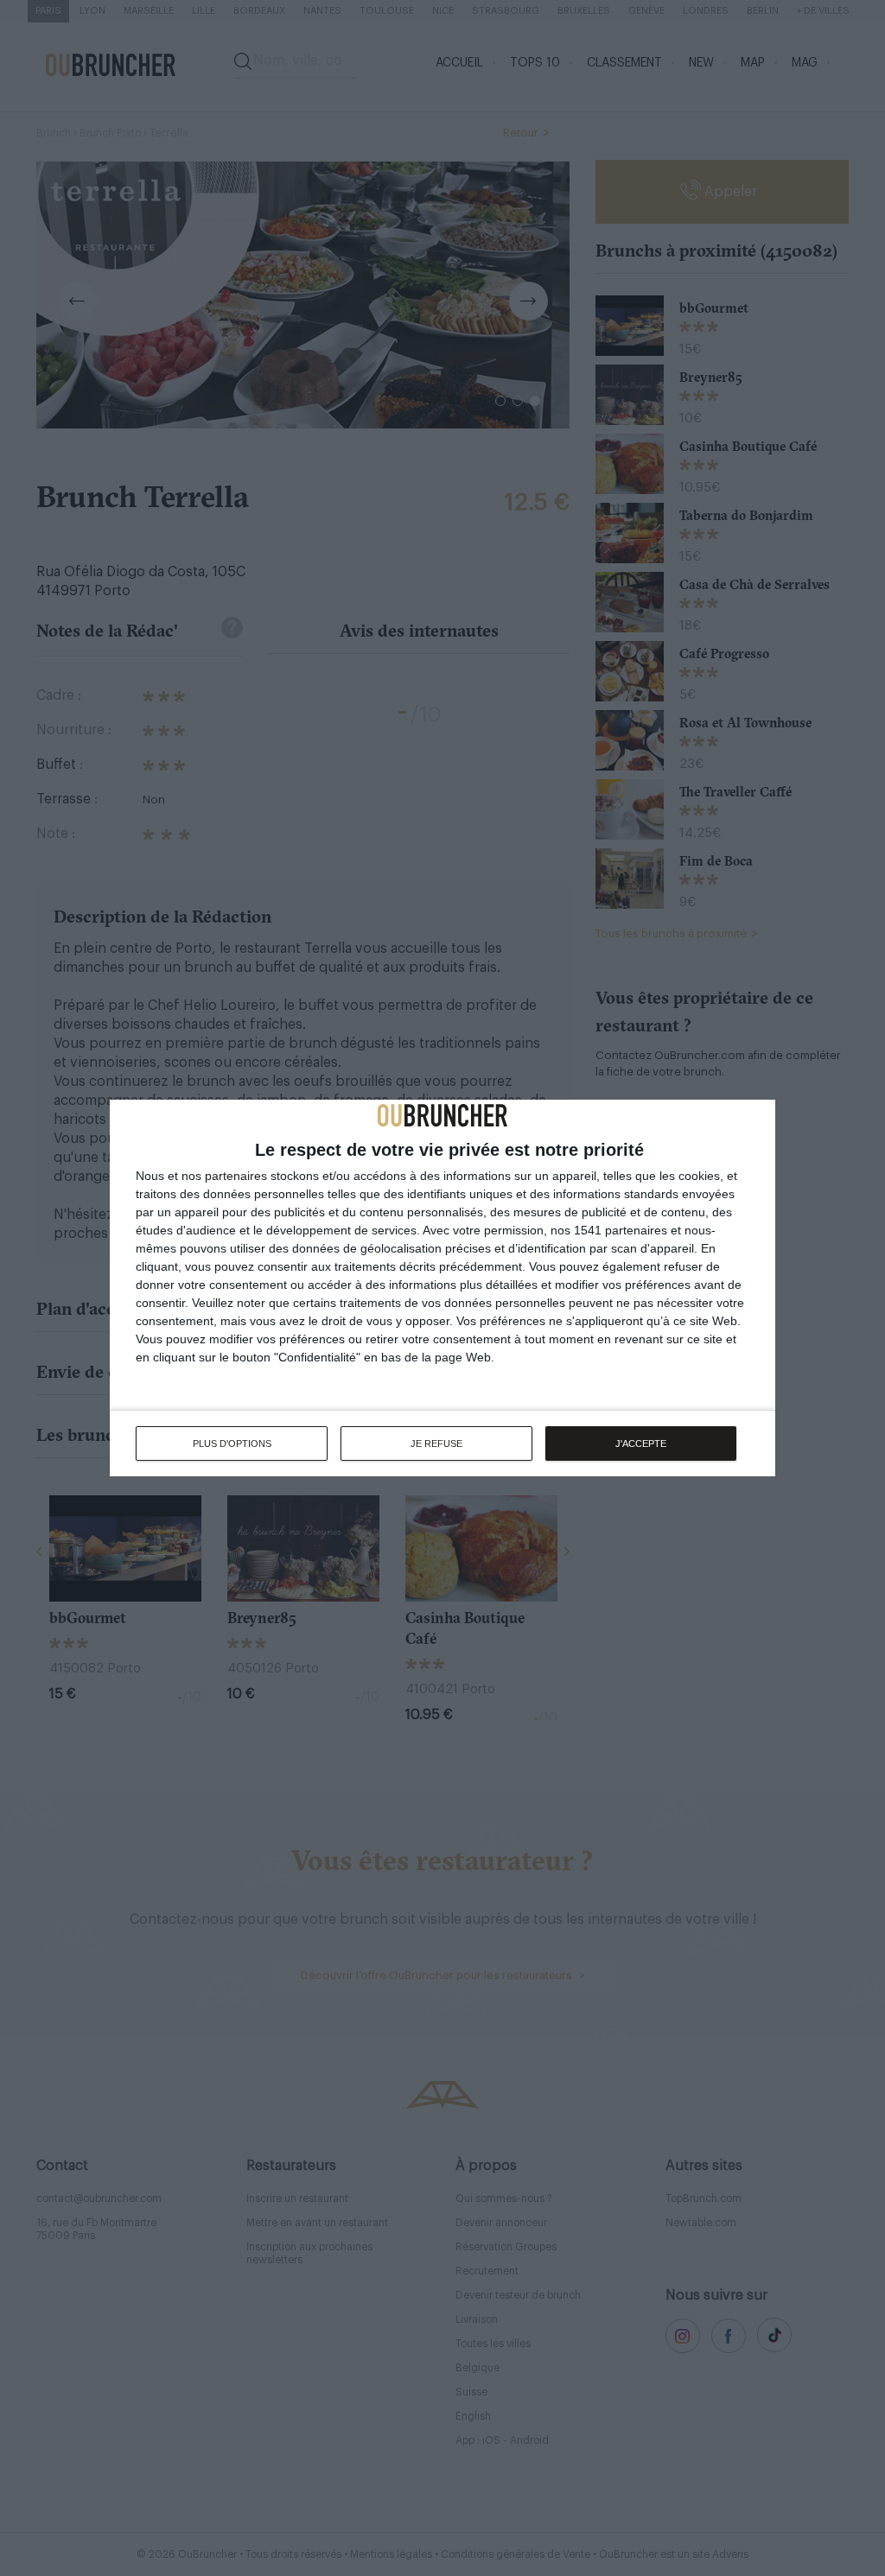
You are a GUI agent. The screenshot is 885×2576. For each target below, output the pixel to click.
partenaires (236, 1176)
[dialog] (442, 1288)
